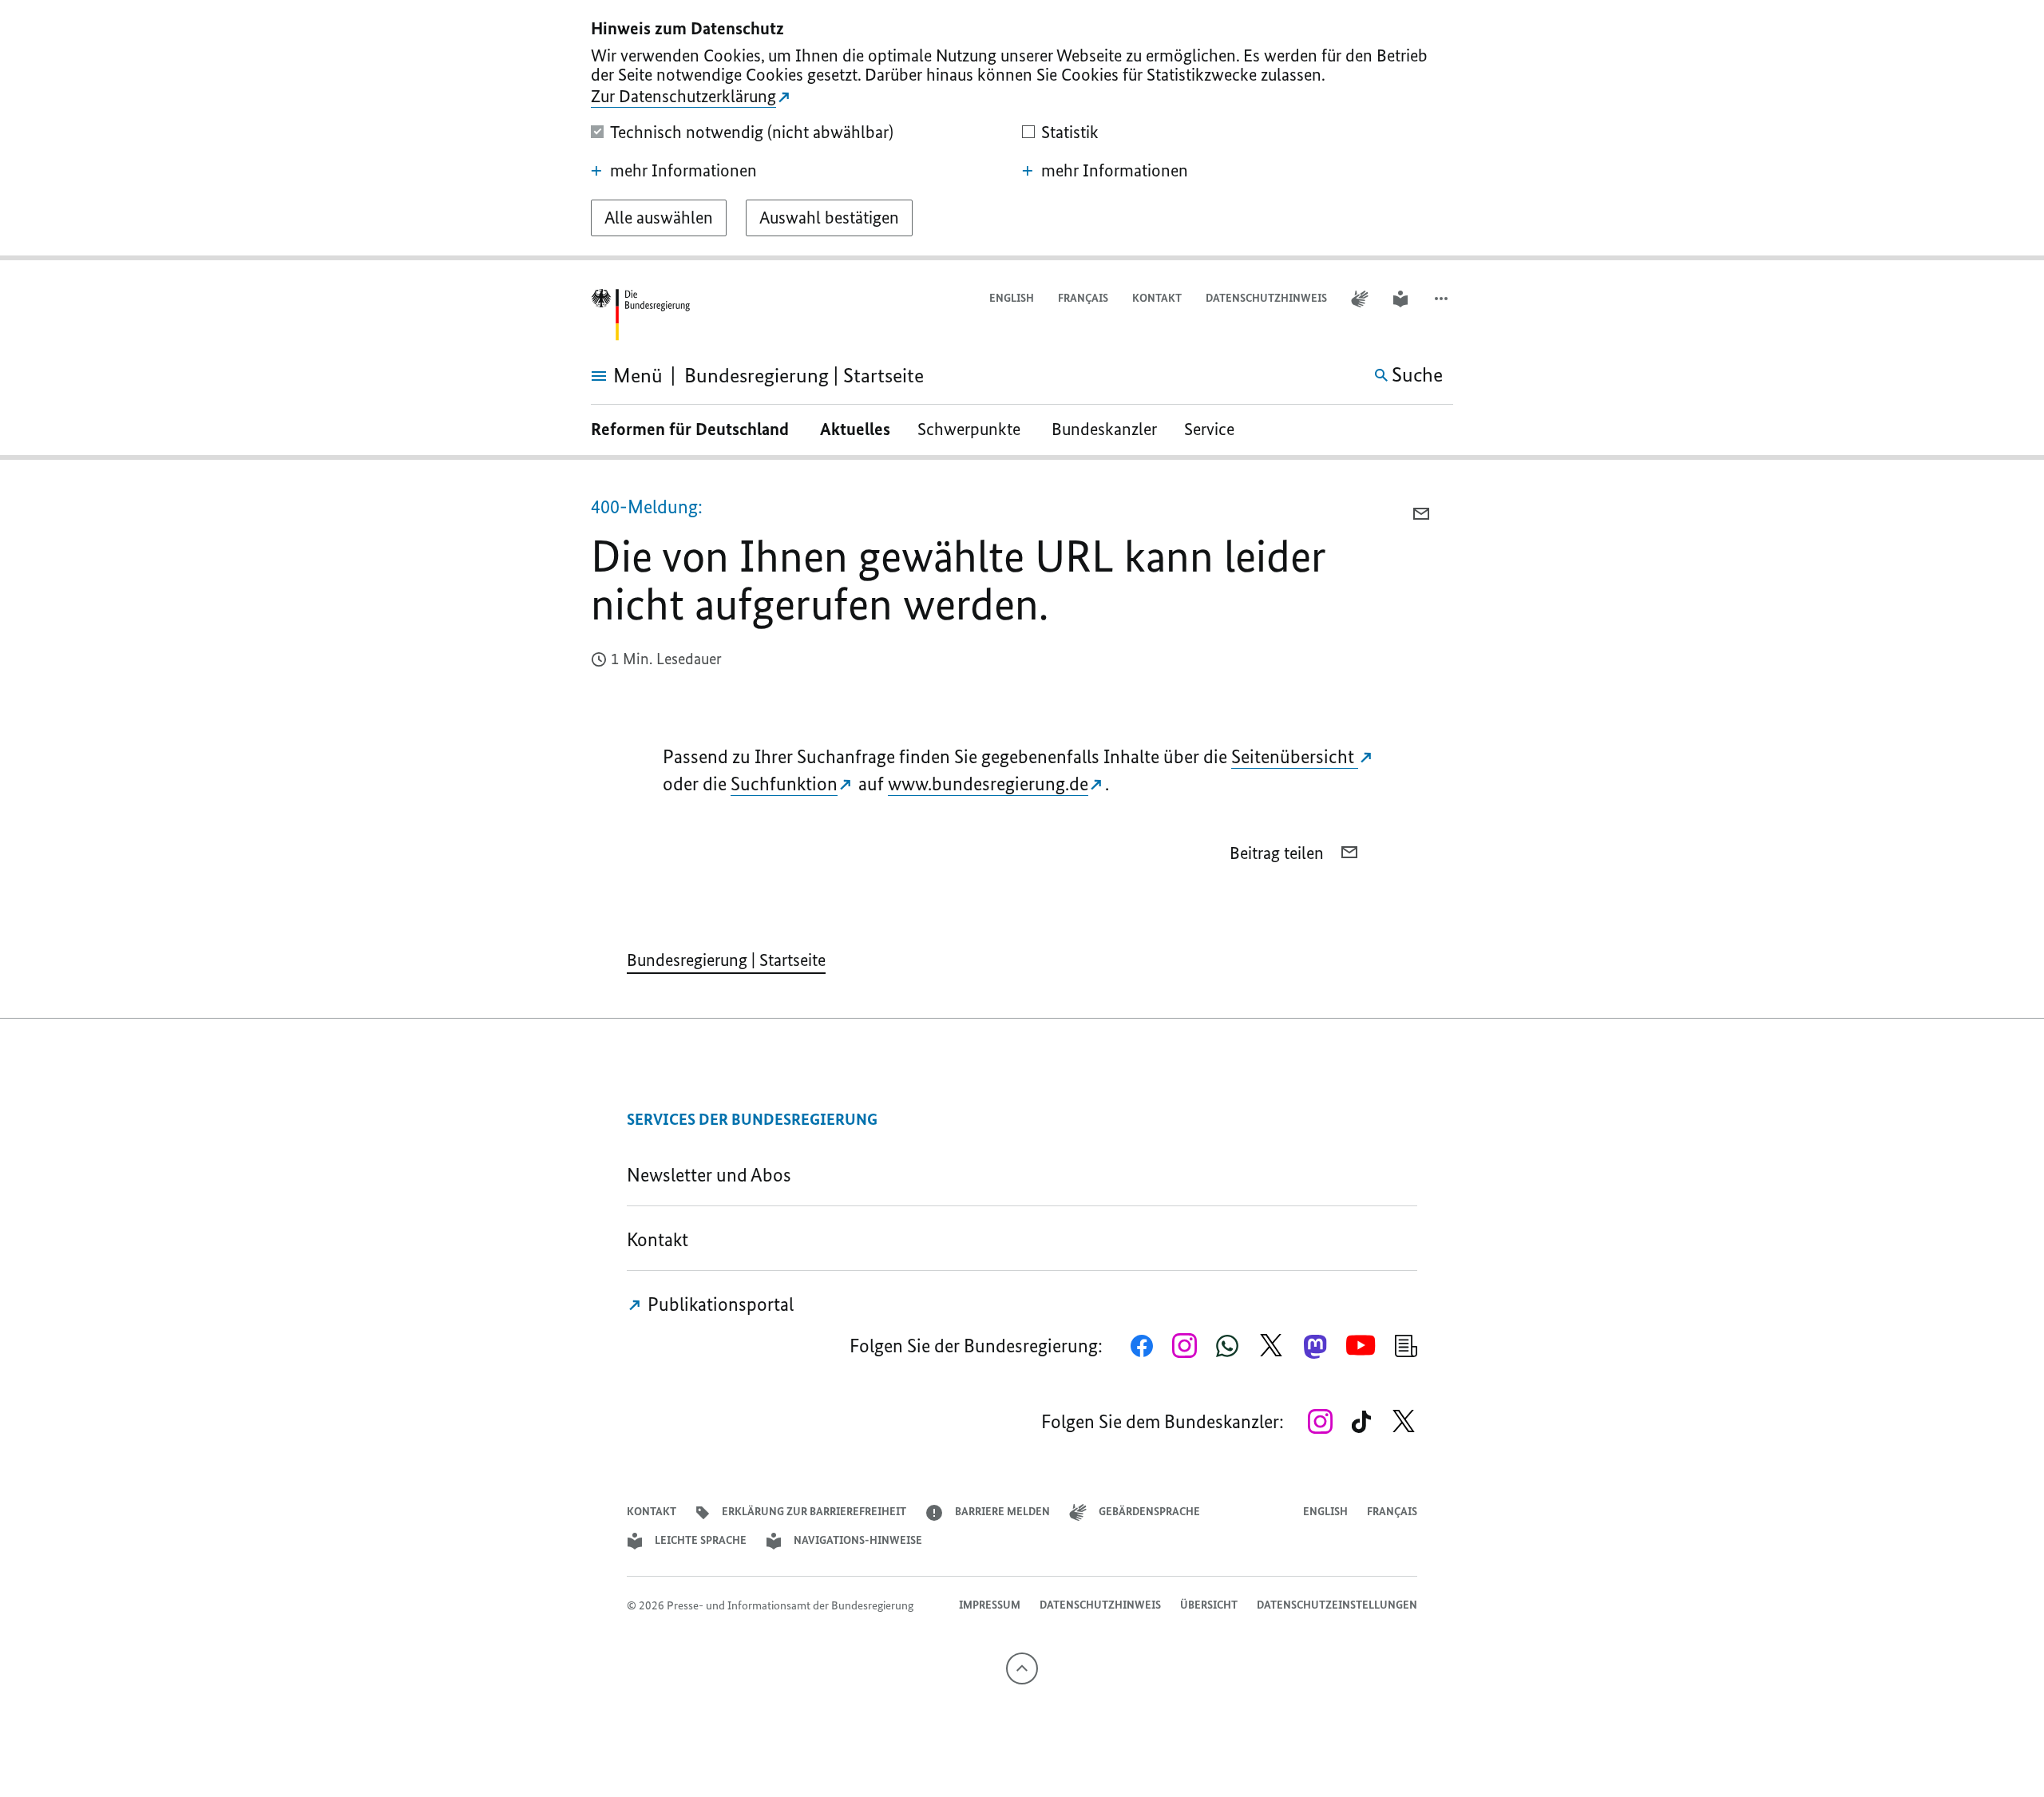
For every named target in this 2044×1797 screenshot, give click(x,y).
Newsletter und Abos (713, 1175)
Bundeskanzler (1104, 429)
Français (1083, 298)
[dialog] (1022, 130)
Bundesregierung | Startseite (726, 960)
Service (1215, 429)
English (1012, 298)
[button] (1443, 299)
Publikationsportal (719, 1304)
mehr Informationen (683, 171)
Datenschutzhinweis (1266, 298)
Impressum (990, 1605)
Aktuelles (855, 429)
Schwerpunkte (971, 429)
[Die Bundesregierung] (640, 315)
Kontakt (1157, 298)
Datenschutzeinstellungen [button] (1337, 1605)
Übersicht (1209, 1605)
